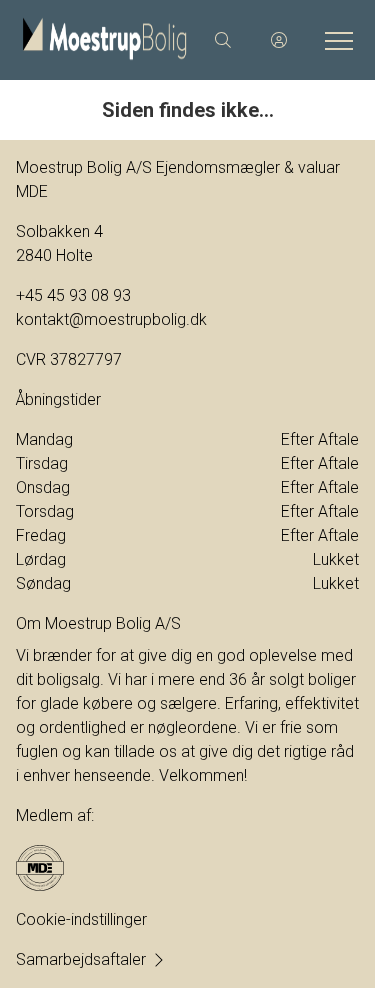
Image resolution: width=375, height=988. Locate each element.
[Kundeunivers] (279, 40)
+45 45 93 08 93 (73, 295)
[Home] (104, 40)
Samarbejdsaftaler (81, 959)
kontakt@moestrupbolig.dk (111, 319)
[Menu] (335, 40)
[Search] (223, 40)
